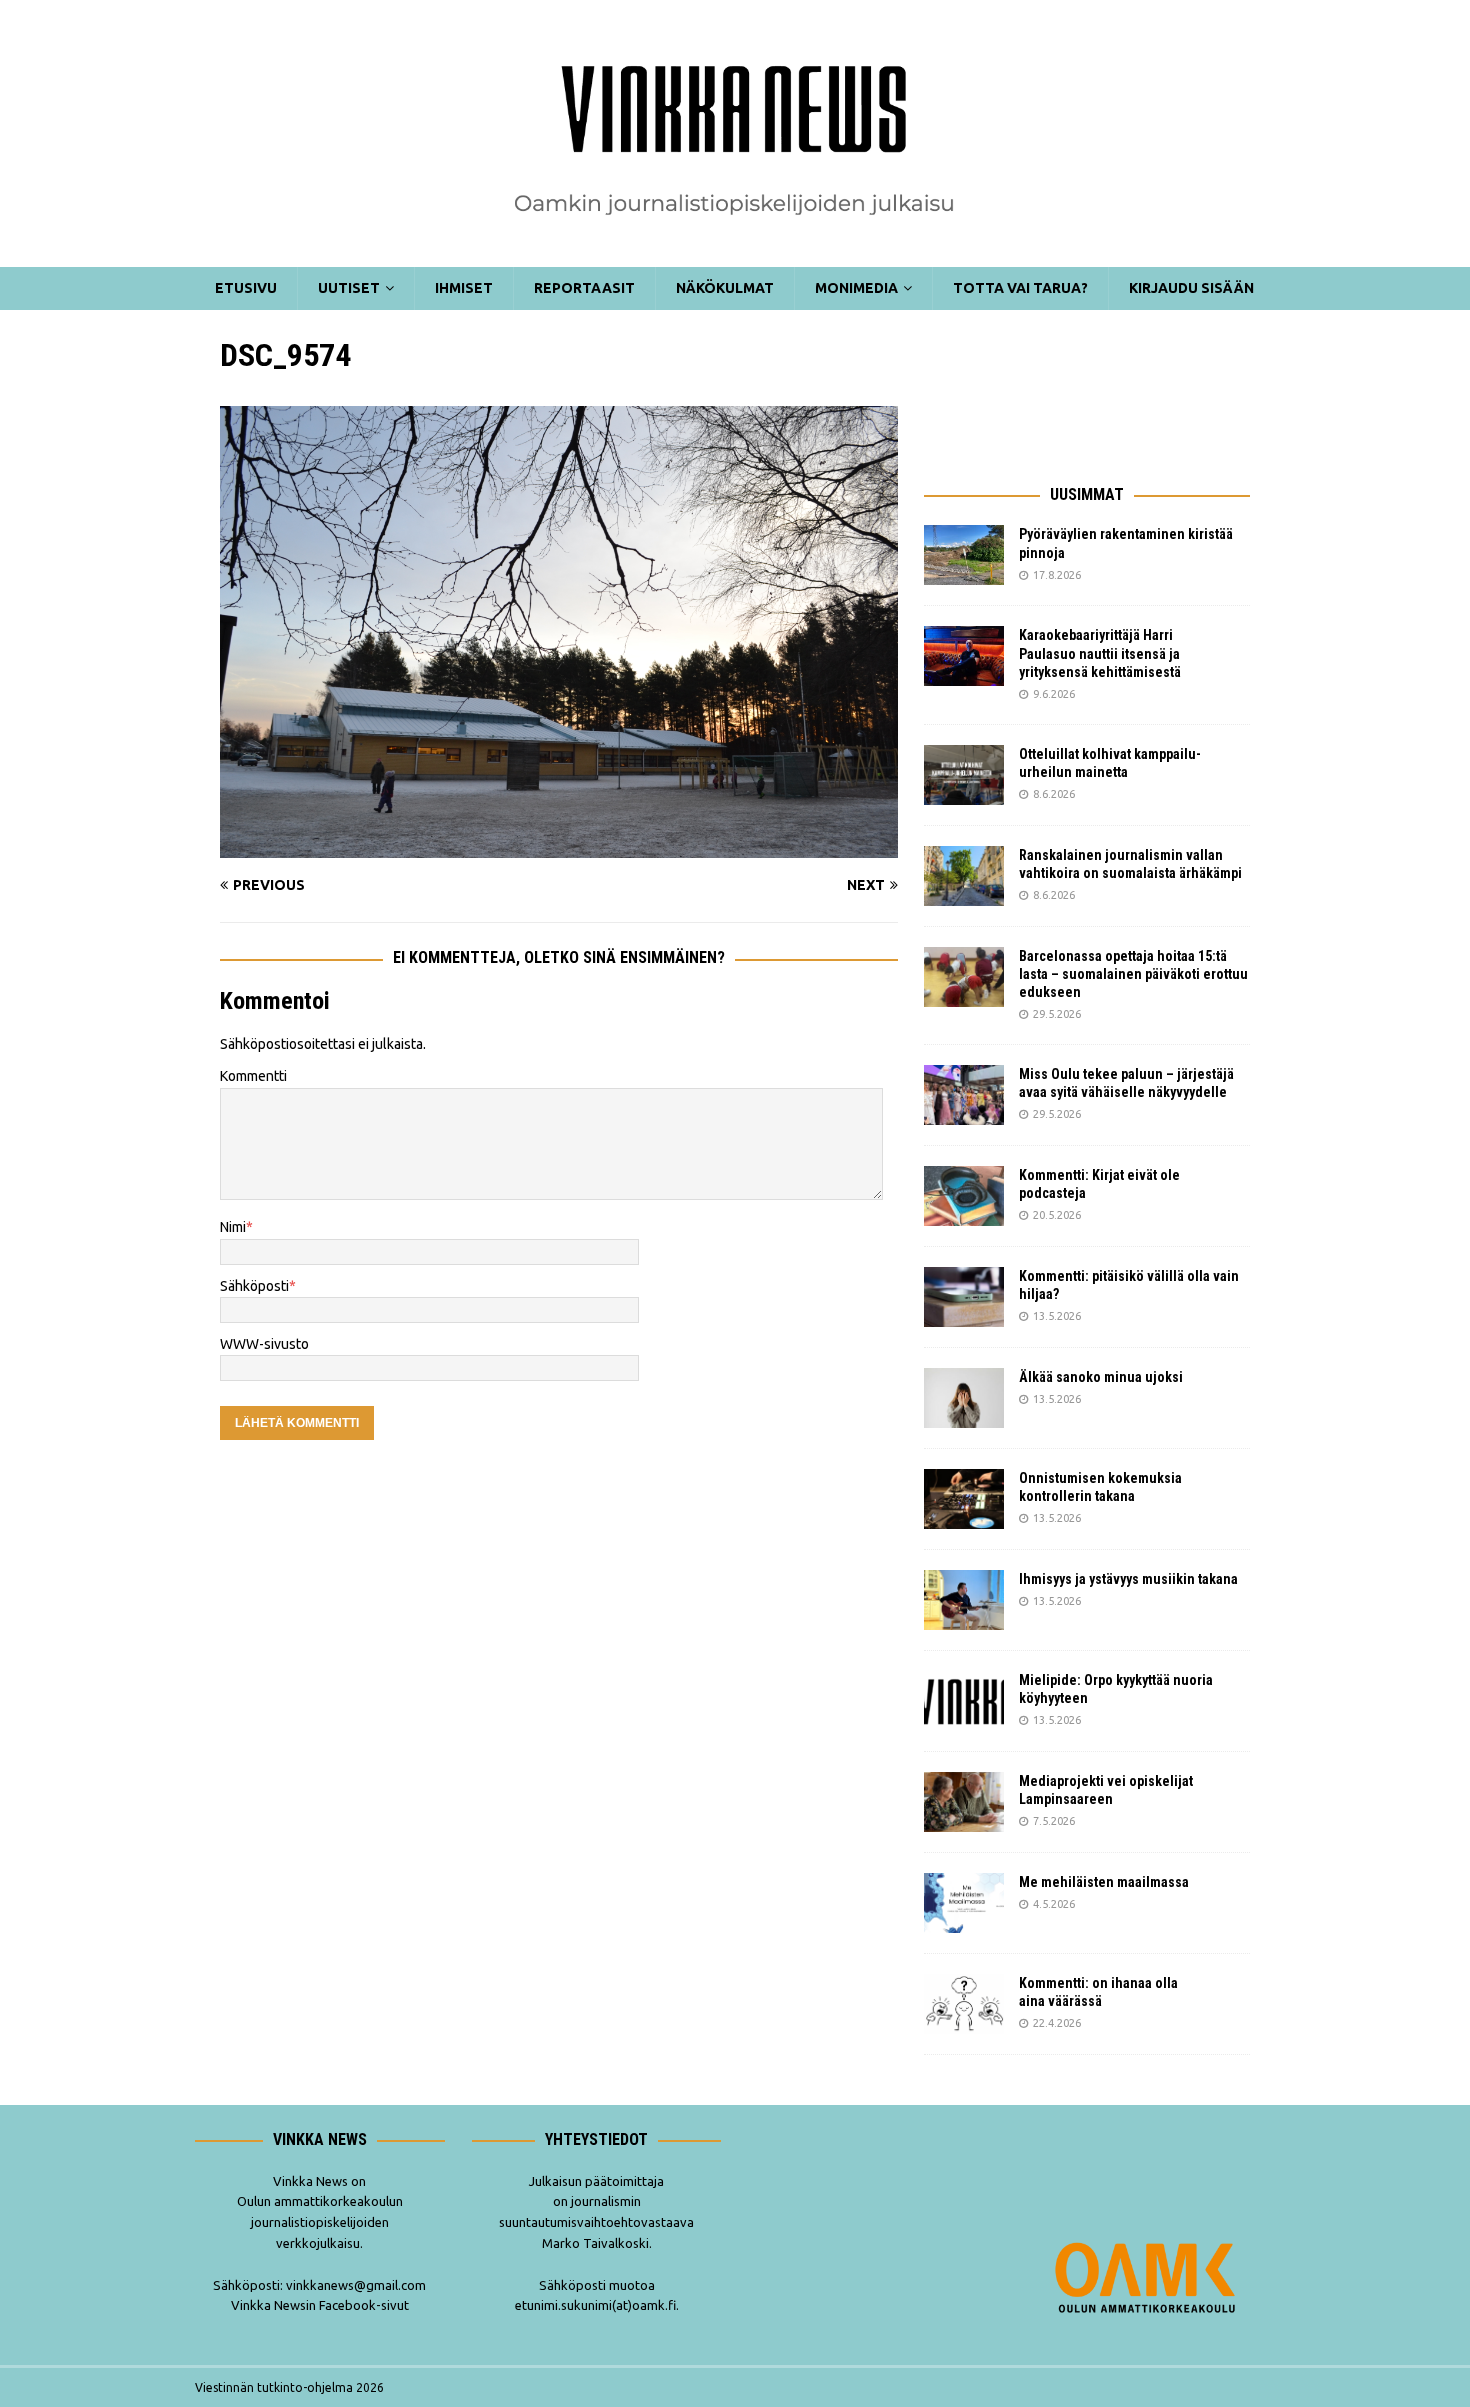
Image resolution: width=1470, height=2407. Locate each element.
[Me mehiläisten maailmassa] (964, 1903)
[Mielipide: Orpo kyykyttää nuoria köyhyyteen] (964, 1701)
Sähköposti (254, 1286)
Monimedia (856, 288)
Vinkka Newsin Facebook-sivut (320, 2305)
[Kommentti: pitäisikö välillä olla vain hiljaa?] (964, 1297)
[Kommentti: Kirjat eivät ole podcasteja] (964, 1196)
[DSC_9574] (559, 847)
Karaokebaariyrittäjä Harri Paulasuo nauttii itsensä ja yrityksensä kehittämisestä (1101, 653)
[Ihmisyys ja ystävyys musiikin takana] (964, 1600)
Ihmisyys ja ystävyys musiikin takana (1131, 1579)
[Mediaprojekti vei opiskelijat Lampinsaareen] (964, 1802)
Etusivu (246, 288)
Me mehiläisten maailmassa (1104, 1882)
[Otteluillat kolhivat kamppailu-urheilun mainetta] (964, 775)
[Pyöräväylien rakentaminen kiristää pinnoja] (964, 555)
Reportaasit (584, 288)
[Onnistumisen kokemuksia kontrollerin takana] (964, 1499)
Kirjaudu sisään (1191, 288)
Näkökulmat (725, 288)
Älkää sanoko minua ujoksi (1101, 1377)
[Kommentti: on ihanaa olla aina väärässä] (964, 2004)
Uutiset (349, 288)
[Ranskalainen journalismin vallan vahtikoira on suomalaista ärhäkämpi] (964, 876)
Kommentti (253, 1076)
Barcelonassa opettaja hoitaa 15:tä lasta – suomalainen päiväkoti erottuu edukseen (1133, 974)
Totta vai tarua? (1020, 288)
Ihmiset (464, 288)
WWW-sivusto (264, 1344)
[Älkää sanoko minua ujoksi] (964, 1398)
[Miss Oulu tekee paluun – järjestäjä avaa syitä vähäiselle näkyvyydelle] (964, 1095)
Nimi (233, 1227)
